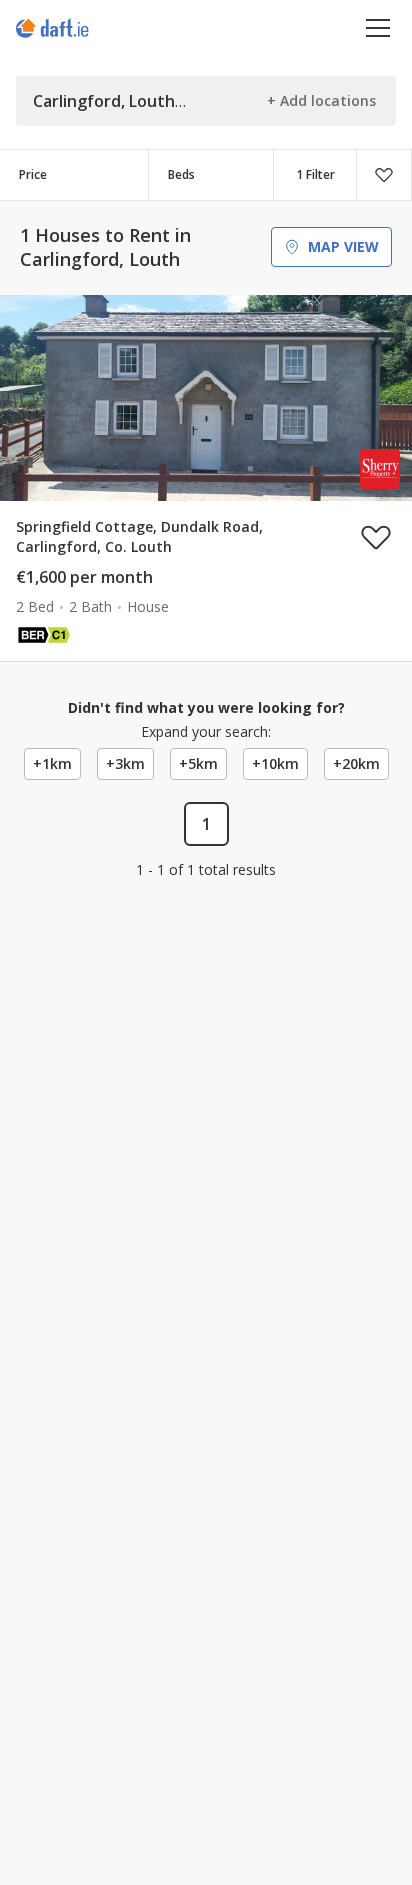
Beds (181, 174)
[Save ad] (376, 537)
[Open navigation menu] (378, 27)
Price (33, 174)
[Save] (384, 175)
